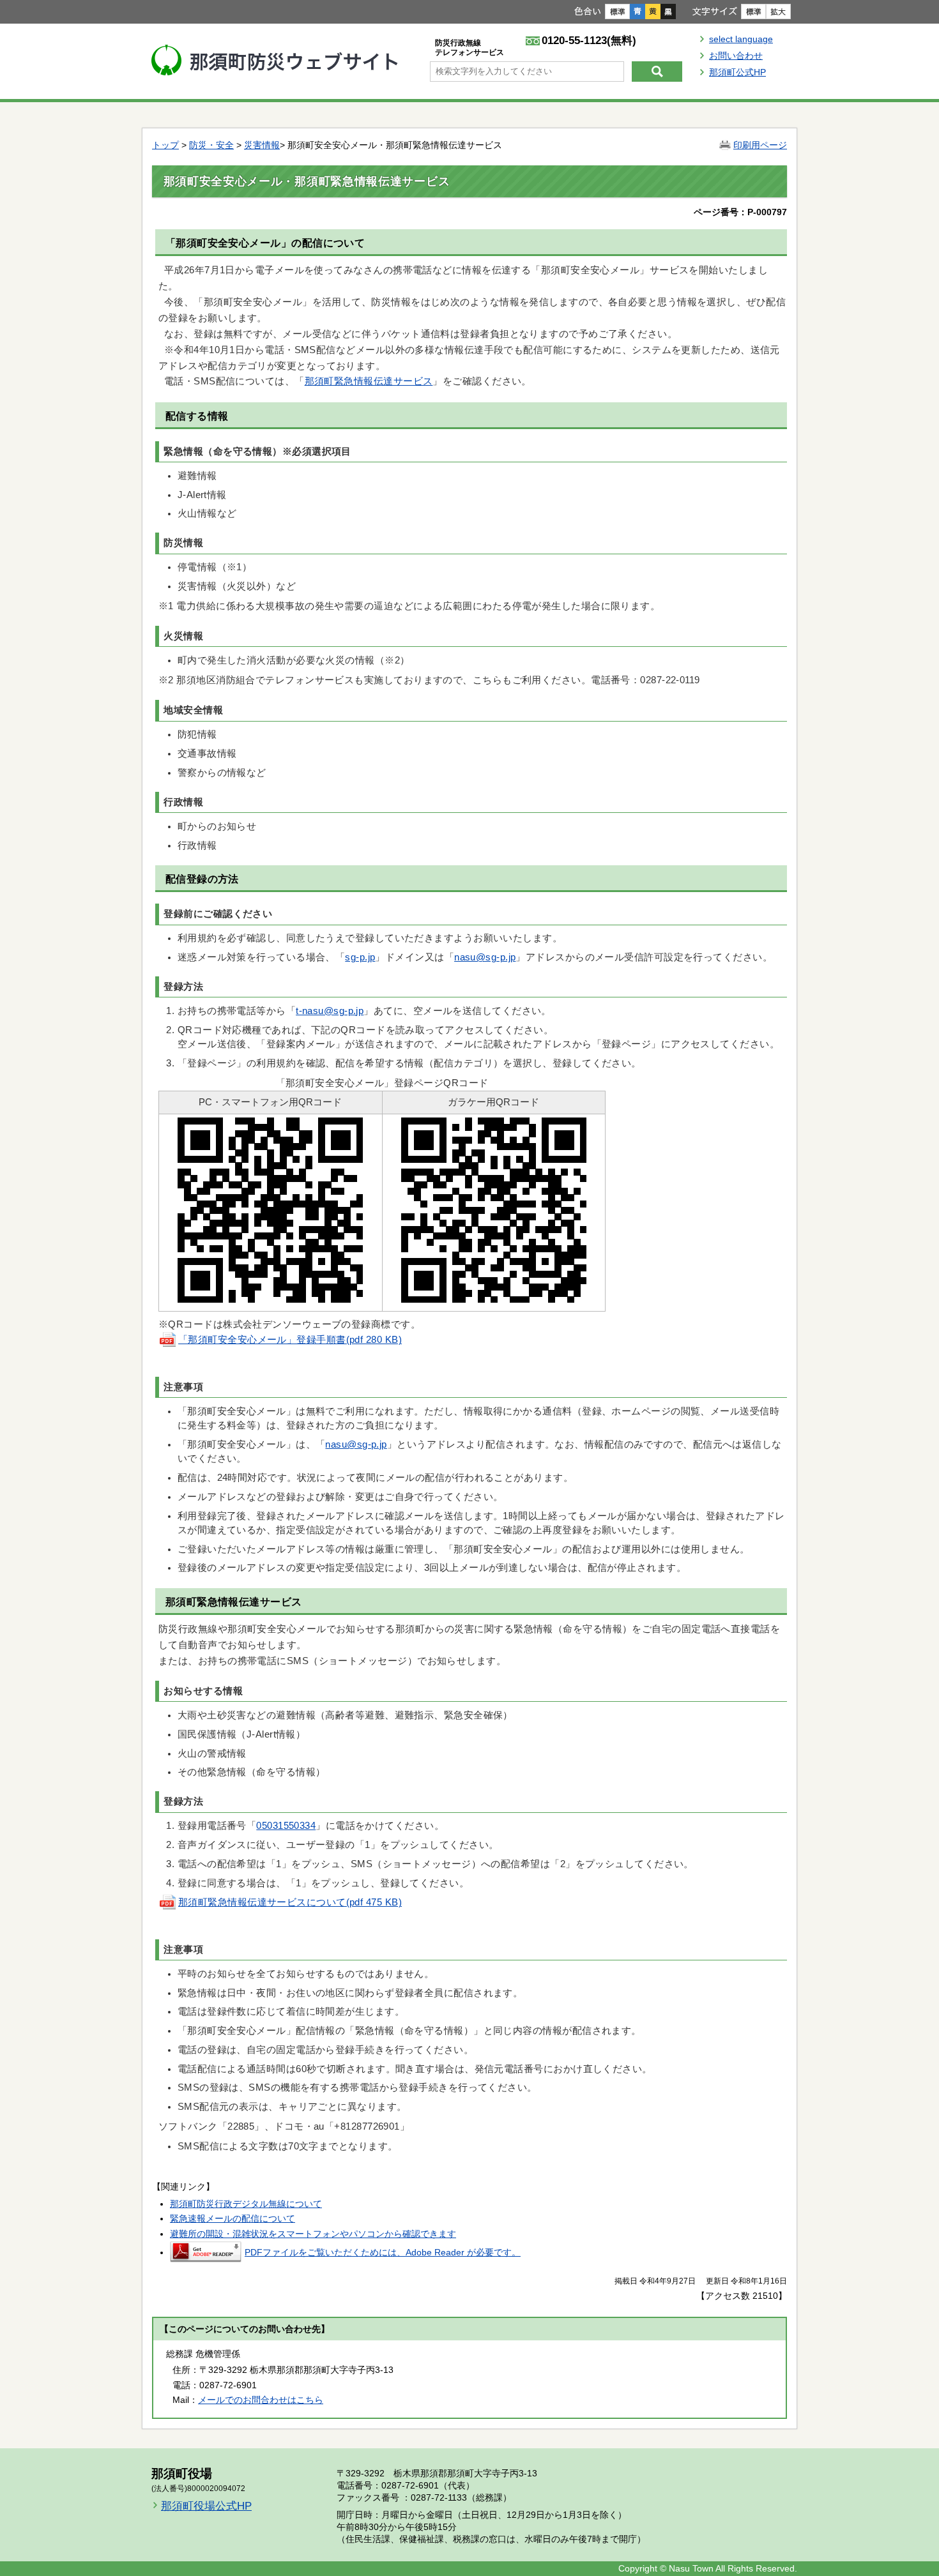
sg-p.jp (360, 957)
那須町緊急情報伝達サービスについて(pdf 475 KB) (290, 1902)
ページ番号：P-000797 (740, 212)
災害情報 (262, 145)
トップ (165, 145)
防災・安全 (211, 145)
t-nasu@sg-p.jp (330, 1011)
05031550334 (286, 1826)
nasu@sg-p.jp (485, 957)
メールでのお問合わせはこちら (261, 2400)
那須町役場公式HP (206, 2506)
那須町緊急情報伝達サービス (369, 381)
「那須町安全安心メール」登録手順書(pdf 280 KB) (290, 1340)
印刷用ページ (760, 145)
